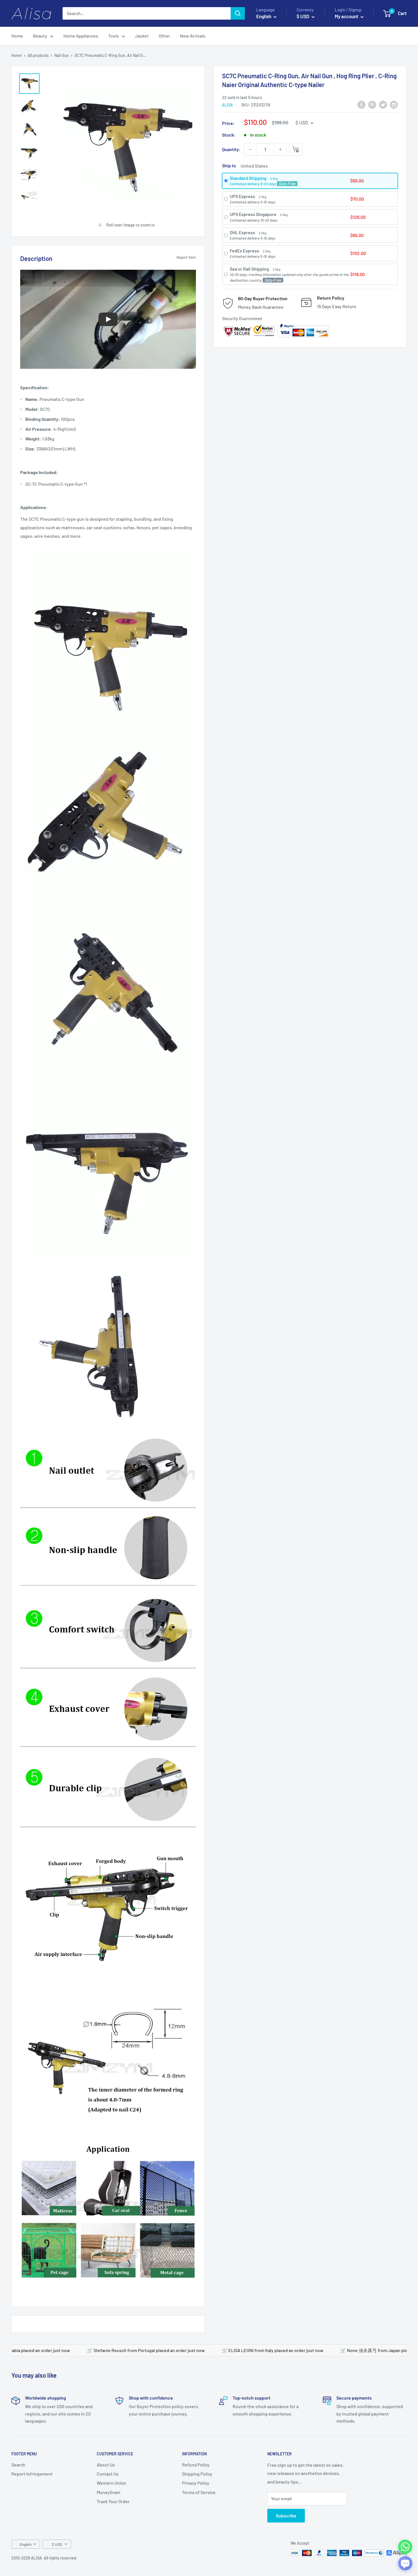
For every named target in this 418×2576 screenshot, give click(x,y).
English (26, 2544)
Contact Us (108, 2474)
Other (164, 36)
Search (18, 2465)
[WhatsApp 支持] (405, 2547)
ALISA (227, 105)
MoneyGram (108, 2492)
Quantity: (231, 149)
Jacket (142, 36)
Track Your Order (113, 2501)
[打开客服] (405, 2563)
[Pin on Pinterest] (372, 104)
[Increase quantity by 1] (280, 149)
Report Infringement (32, 2474)
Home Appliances (81, 36)
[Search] (238, 13)
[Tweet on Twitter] (383, 104)
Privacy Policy (196, 2483)
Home (17, 36)
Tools (113, 36)
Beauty (40, 36)
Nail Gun (62, 55)
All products (38, 55)
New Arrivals (193, 36)
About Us (106, 2465)
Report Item (186, 257)
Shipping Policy (197, 2474)
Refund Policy (196, 2465)
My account (347, 16)
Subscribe (286, 2516)
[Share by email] (394, 104)
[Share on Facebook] (361, 104)
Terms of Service (199, 2492)
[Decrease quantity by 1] (250, 149)
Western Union (111, 2483)
